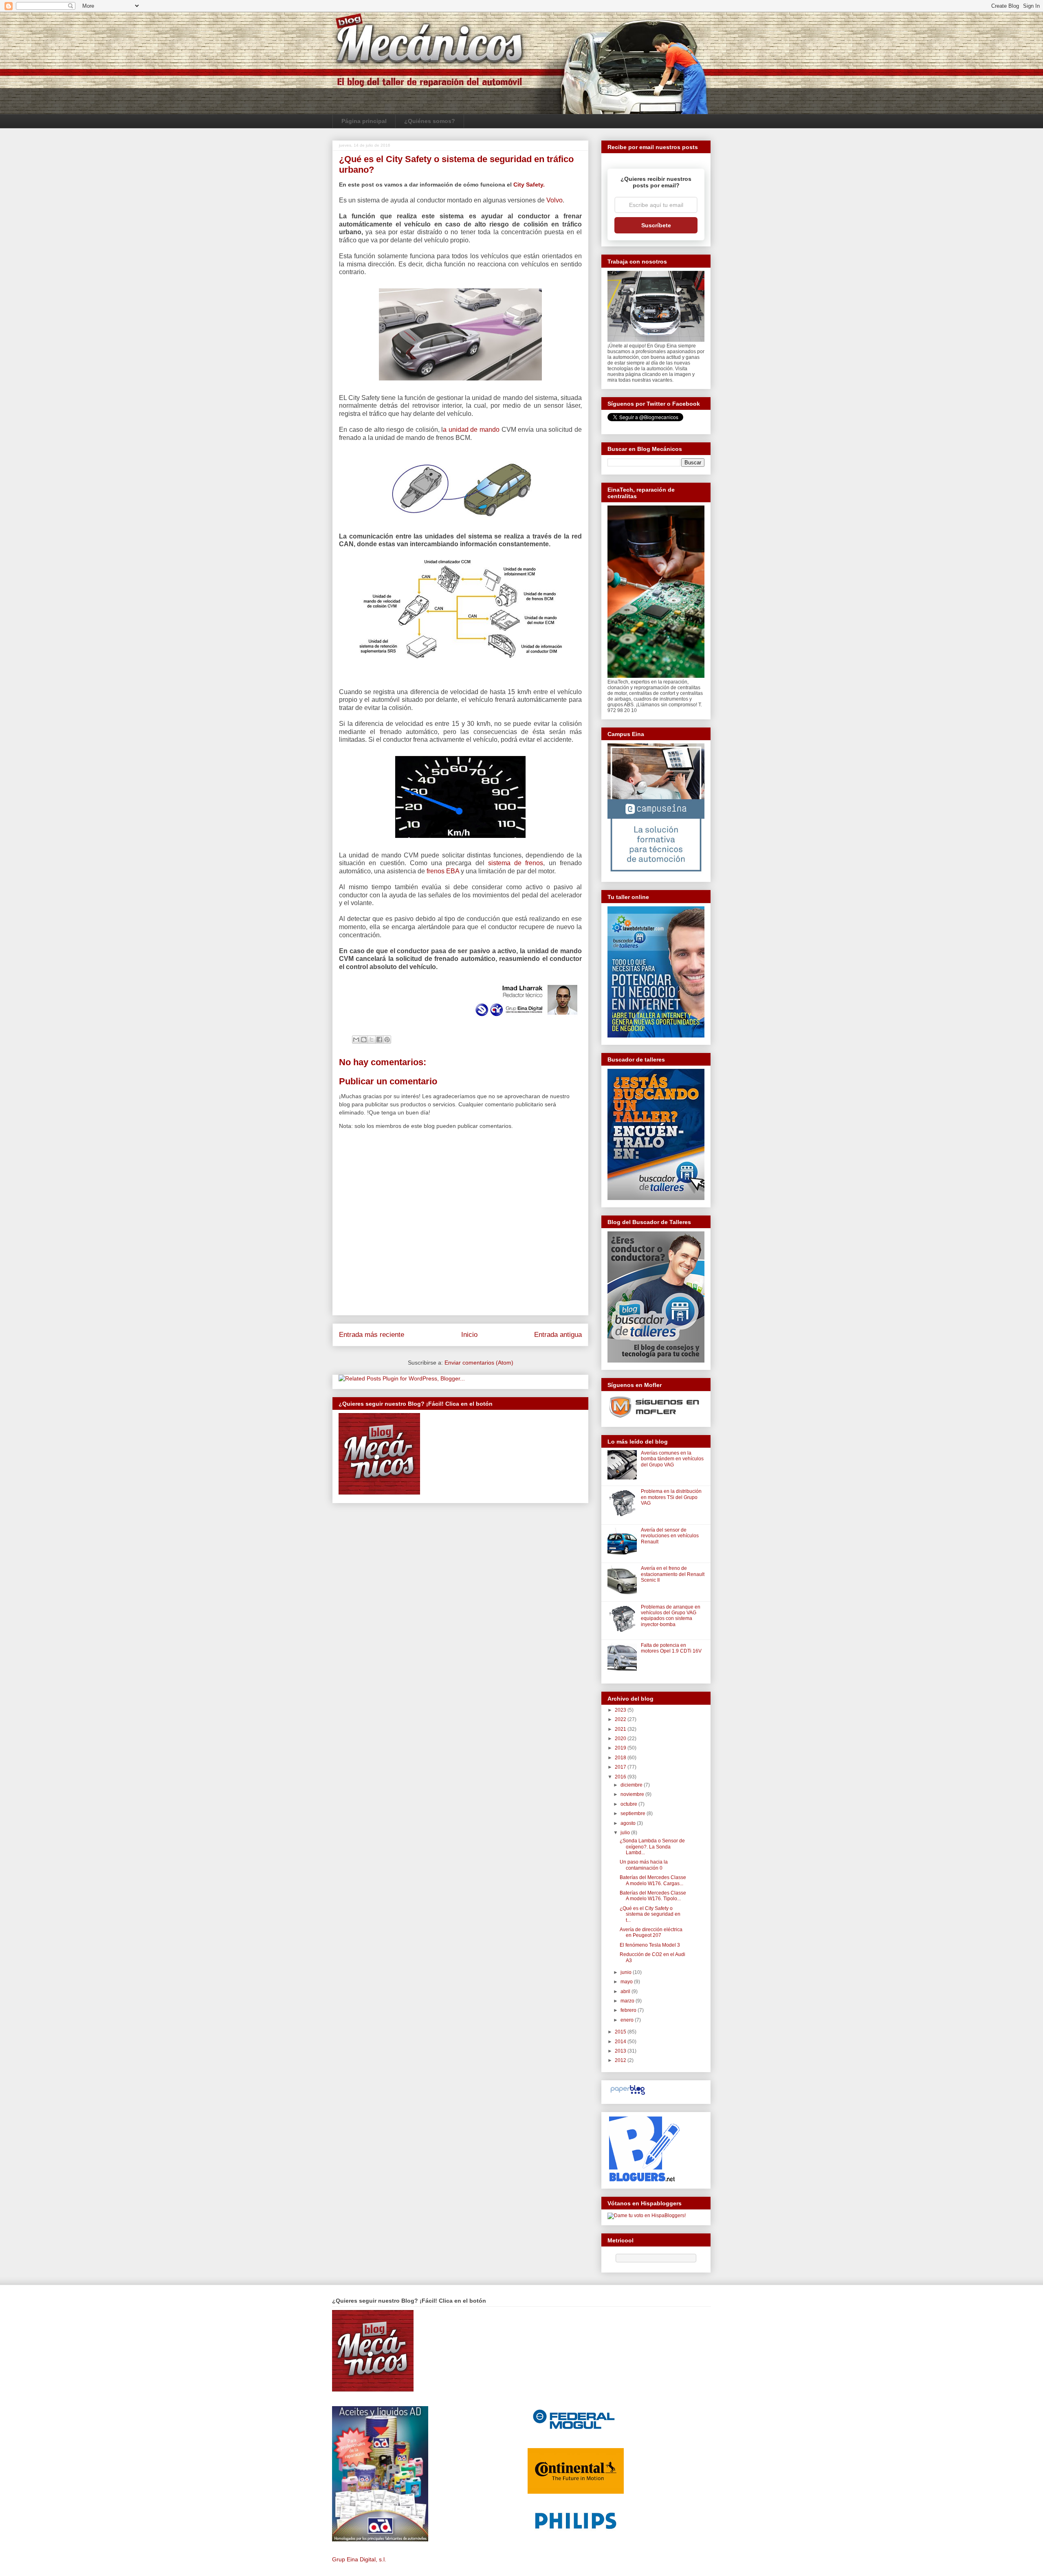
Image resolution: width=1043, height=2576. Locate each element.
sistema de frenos (516, 863)
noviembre (633, 1794)
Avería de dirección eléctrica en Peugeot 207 (651, 1932)
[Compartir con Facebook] (379, 1040)
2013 (621, 2051)
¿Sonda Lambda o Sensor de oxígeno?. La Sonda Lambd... (652, 1847)
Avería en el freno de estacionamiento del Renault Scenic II (673, 1574)
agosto (629, 1823)
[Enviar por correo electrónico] (356, 1040)
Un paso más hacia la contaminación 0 (644, 1865)
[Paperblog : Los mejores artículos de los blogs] (628, 2095)
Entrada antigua (558, 1335)
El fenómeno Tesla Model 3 (650, 1945)
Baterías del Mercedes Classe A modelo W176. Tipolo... (653, 1896)
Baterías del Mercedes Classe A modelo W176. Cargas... (653, 1880)
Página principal (364, 121)
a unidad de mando (472, 430)
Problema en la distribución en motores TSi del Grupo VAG (671, 1497)
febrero (629, 2010)
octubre (629, 1804)
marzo (628, 2001)
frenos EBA (444, 871)
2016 (621, 1777)
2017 (621, 1767)
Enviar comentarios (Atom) (479, 1363)
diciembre (632, 1785)
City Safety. (529, 185)
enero (628, 2020)
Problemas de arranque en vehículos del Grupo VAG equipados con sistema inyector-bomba (671, 1616)
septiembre (634, 1813)
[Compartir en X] (372, 1040)
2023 (621, 1710)
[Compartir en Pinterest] (387, 1040)
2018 (621, 1758)
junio (627, 1972)
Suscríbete (656, 225)
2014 (621, 2042)
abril (626, 1991)
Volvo (554, 200)
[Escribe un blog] (364, 1040)
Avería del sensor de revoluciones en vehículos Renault (670, 1536)
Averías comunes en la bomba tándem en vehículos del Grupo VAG (672, 1459)
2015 (621, 2032)
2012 (621, 2060)
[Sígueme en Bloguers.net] (644, 2180)
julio (626, 1833)
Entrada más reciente (372, 1335)
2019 (621, 1748)
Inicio (469, 1335)
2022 (621, 1719)
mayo (627, 1982)
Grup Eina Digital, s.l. (359, 2559)
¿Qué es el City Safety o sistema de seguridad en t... (650, 1914)
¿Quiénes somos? (430, 121)
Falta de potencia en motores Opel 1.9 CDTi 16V (671, 1648)
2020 (621, 1739)
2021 (621, 1729)
